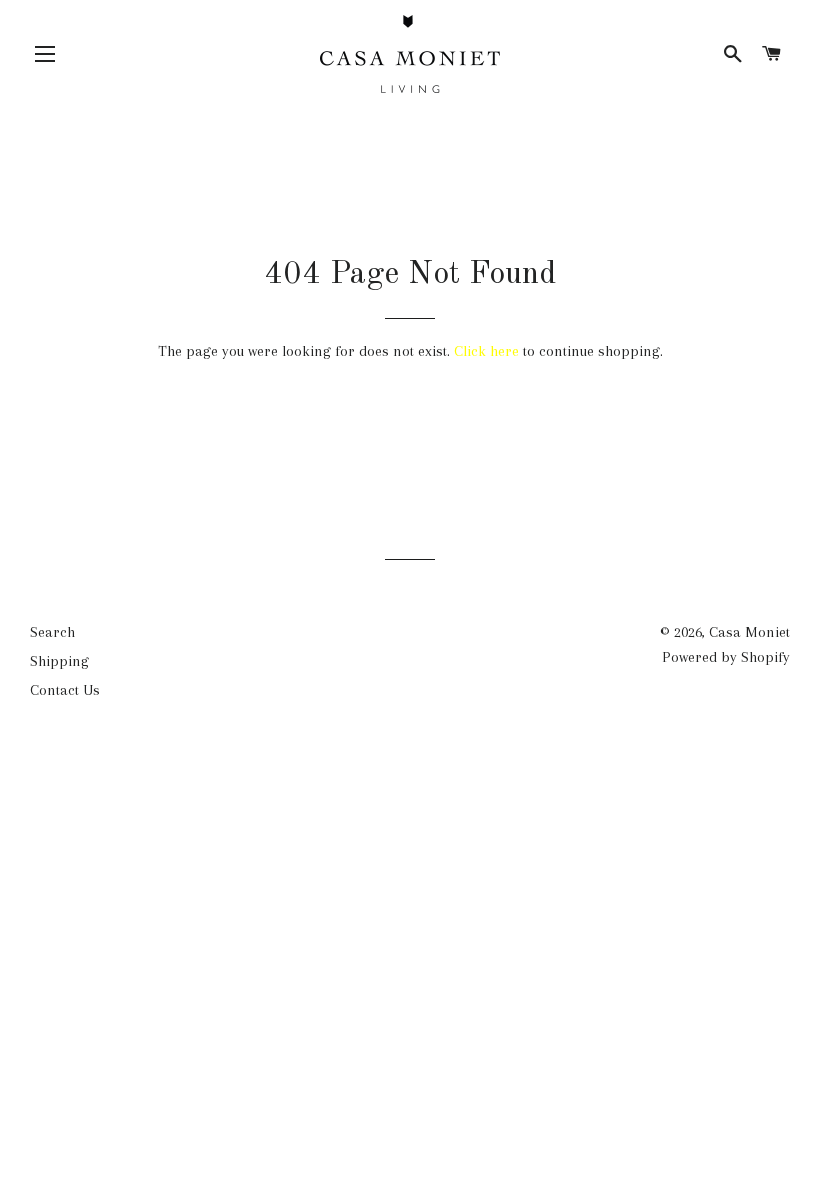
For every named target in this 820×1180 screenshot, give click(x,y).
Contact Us (65, 690)
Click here (486, 351)
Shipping (59, 661)
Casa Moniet (749, 632)
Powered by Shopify (726, 657)
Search (52, 632)
